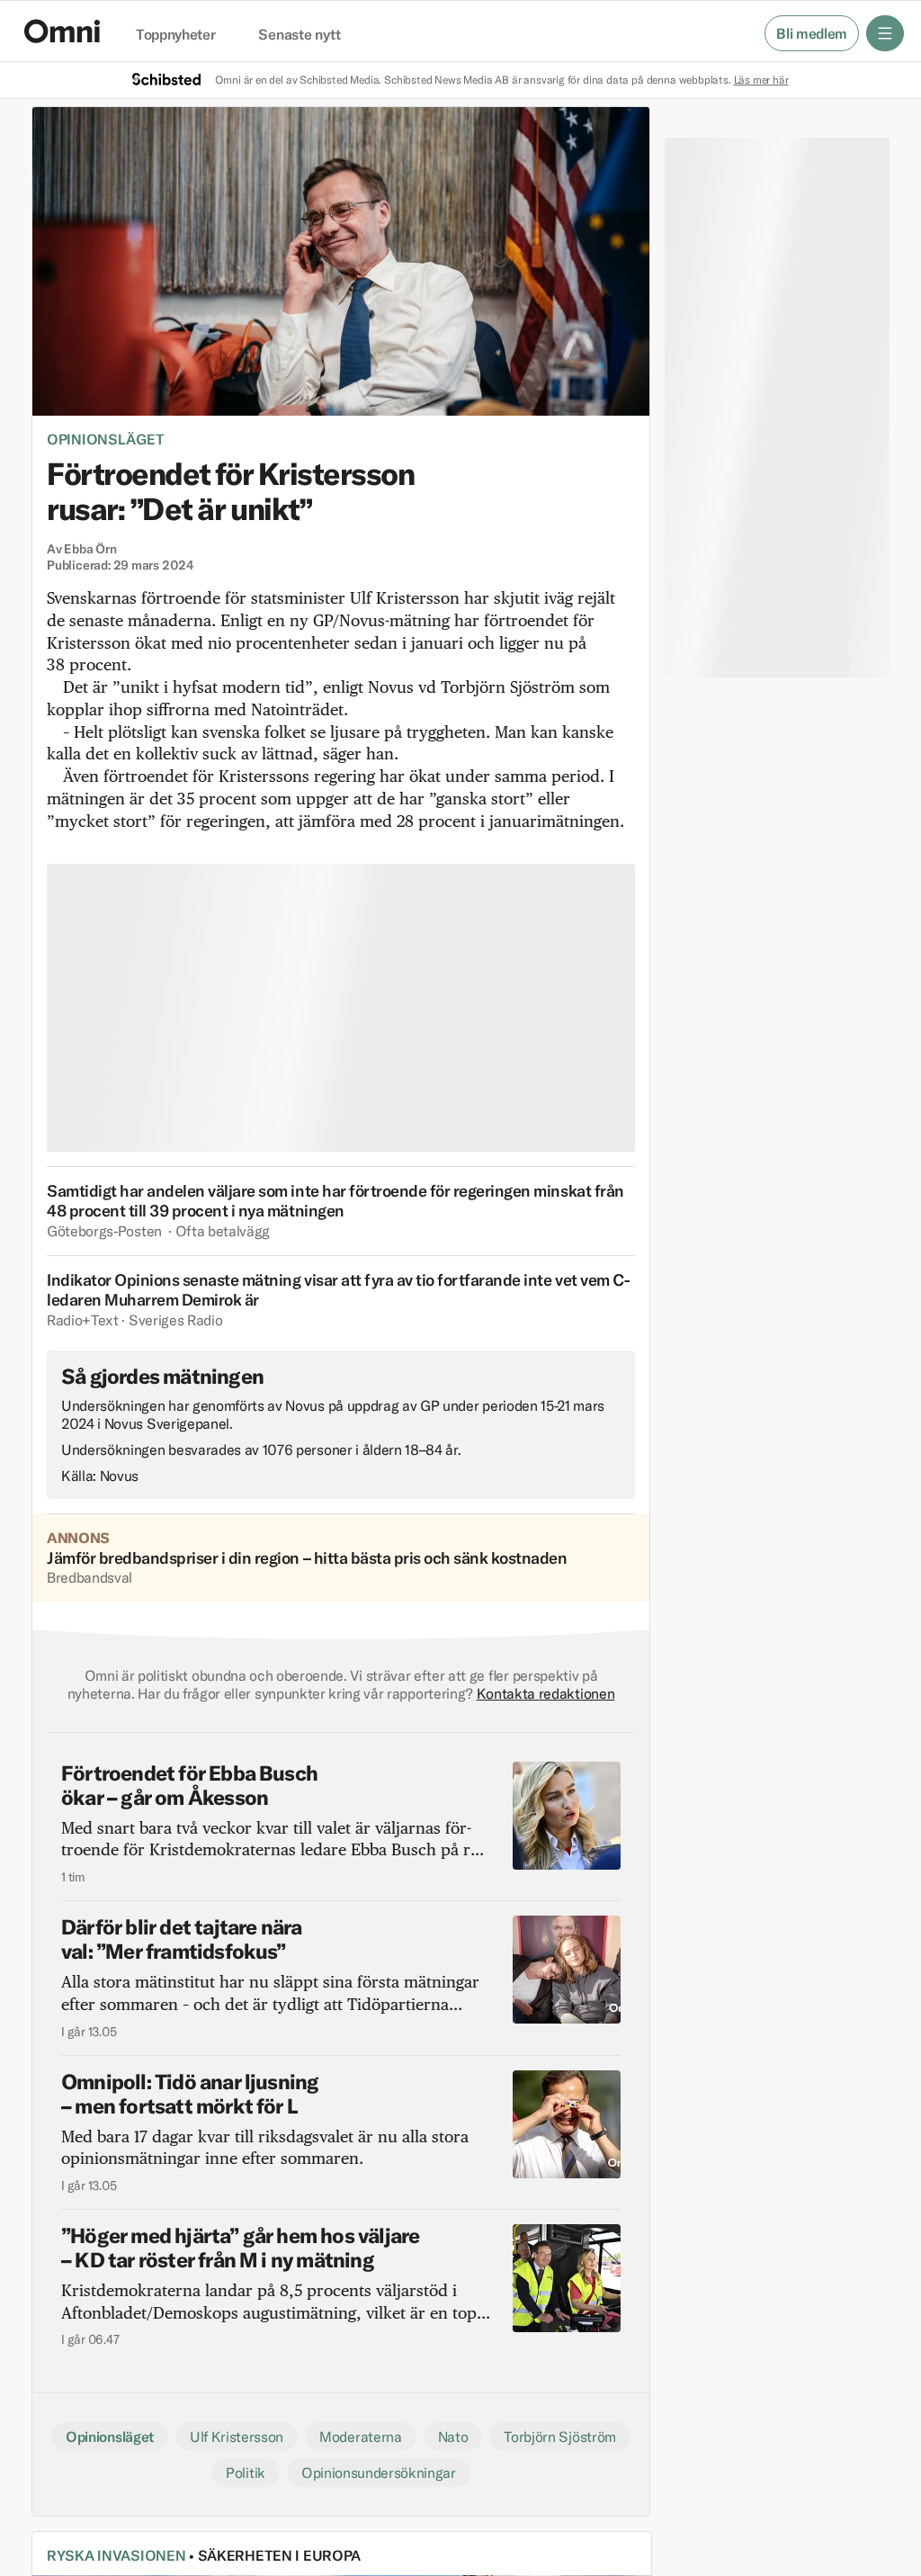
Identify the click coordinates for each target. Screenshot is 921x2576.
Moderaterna (360, 2437)
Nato (453, 2437)
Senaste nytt (299, 35)
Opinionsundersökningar (379, 2473)
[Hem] (62, 31)
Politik (246, 2473)
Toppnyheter (175, 35)
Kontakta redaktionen (546, 1693)
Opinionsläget (105, 439)
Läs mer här (761, 80)
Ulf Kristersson (237, 2437)
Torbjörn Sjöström (560, 2437)
